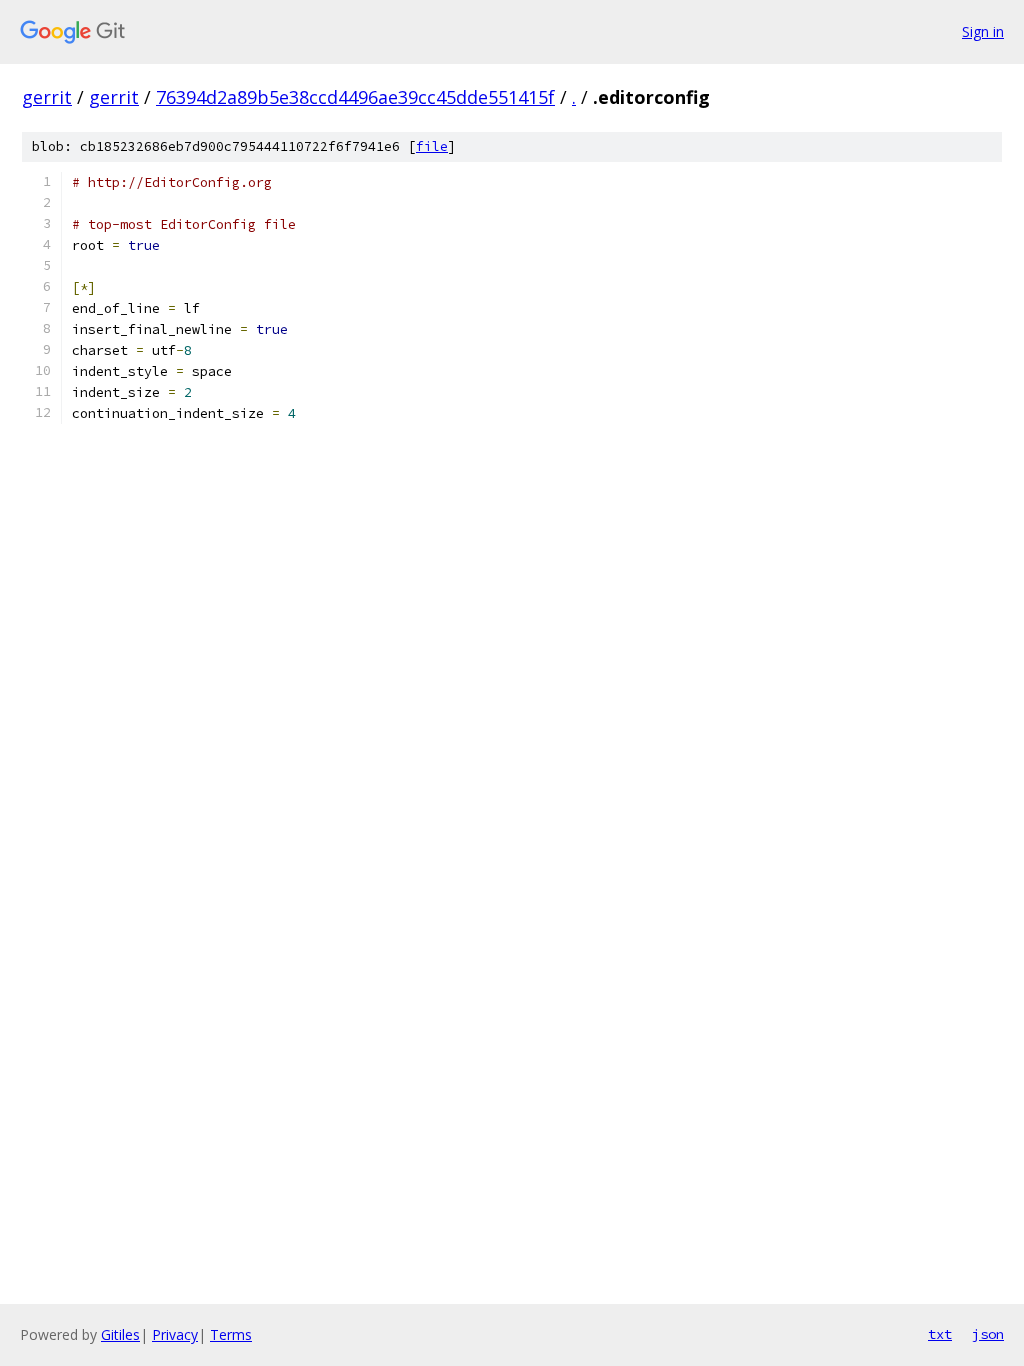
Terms (231, 1334)
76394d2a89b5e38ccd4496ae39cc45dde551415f (355, 97)
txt (940, 1334)
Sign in (983, 31)
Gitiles (120, 1334)
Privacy (175, 1334)
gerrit (47, 97)
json (988, 1334)
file (432, 146)
